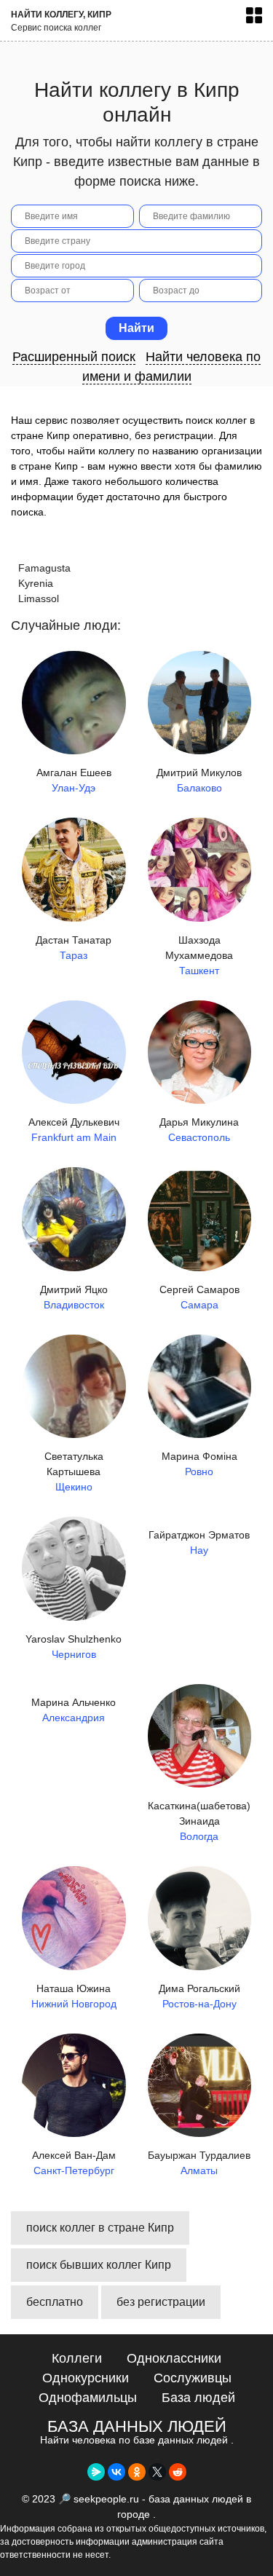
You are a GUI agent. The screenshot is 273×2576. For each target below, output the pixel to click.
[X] (157, 2472)
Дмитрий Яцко (74, 1297)
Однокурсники (86, 2378)
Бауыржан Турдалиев (199, 2163)
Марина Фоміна (199, 1464)
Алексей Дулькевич (74, 1130)
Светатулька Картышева (74, 1471)
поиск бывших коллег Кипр (99, 2265)
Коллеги (77, 2358)
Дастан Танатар (74, 948)
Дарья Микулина (199, 1130)
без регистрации (161, 2302)
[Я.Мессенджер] (96, 2472)
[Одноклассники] (137, 2472)
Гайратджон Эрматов (199, 1542)
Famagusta (44, 568)
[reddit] (178, 2472)
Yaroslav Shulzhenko (74, 1647)
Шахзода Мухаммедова (199, 955)
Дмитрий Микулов (199, 780)
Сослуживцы (193, 2378)
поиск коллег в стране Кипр (100, 2228)
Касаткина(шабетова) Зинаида (199, 1821)
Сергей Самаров (199, 1297)
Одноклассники (174, 2358)
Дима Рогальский (199, 1996)
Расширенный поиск (74, 357)
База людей (198, 2398)
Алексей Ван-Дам (74, 2163)
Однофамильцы (88, 2398)
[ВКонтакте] (116, 2472)
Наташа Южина (74, 1996)
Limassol (39, 598)
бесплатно (55, 2302)
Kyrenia (36, 583)
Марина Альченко (74, 1710)
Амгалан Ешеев (74, 780)
